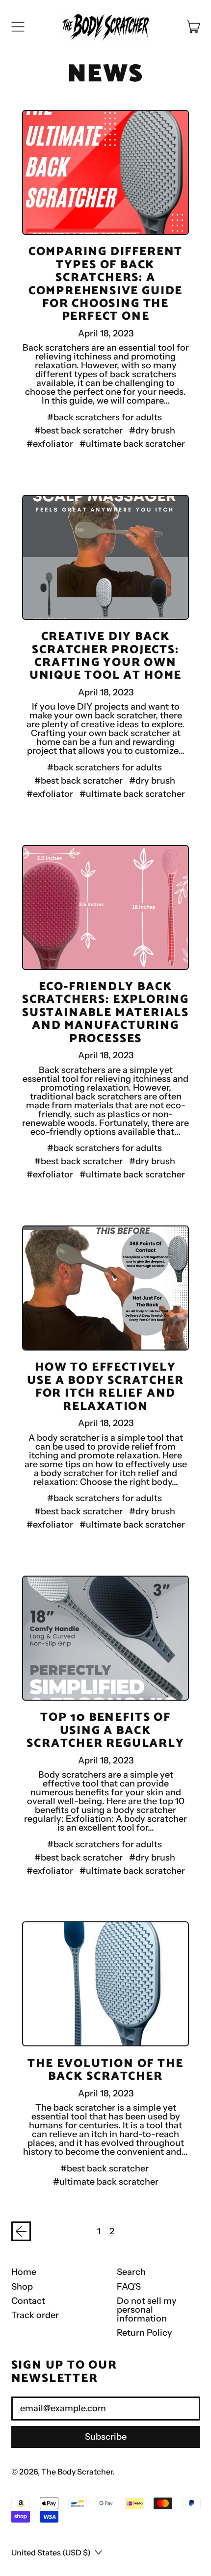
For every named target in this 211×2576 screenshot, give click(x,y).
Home (24, 2272)
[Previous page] (21, 2232)
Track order (35, 2315)
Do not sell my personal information (147, 2310)
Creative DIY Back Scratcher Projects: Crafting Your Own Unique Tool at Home (105, 656)
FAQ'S (129, 2287)
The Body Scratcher (77, 2472)
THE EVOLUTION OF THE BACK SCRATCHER (105, 2070)
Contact (28, 2301)
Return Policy (145, 2333)
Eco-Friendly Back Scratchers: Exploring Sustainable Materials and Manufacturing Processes (105, 1013)
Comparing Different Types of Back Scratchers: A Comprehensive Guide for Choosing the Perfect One (105, 284)
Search (131, 2272)
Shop (22, 2287)
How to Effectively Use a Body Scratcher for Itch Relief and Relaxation (105, 1387)
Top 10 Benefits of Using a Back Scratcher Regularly (105, 1731)
